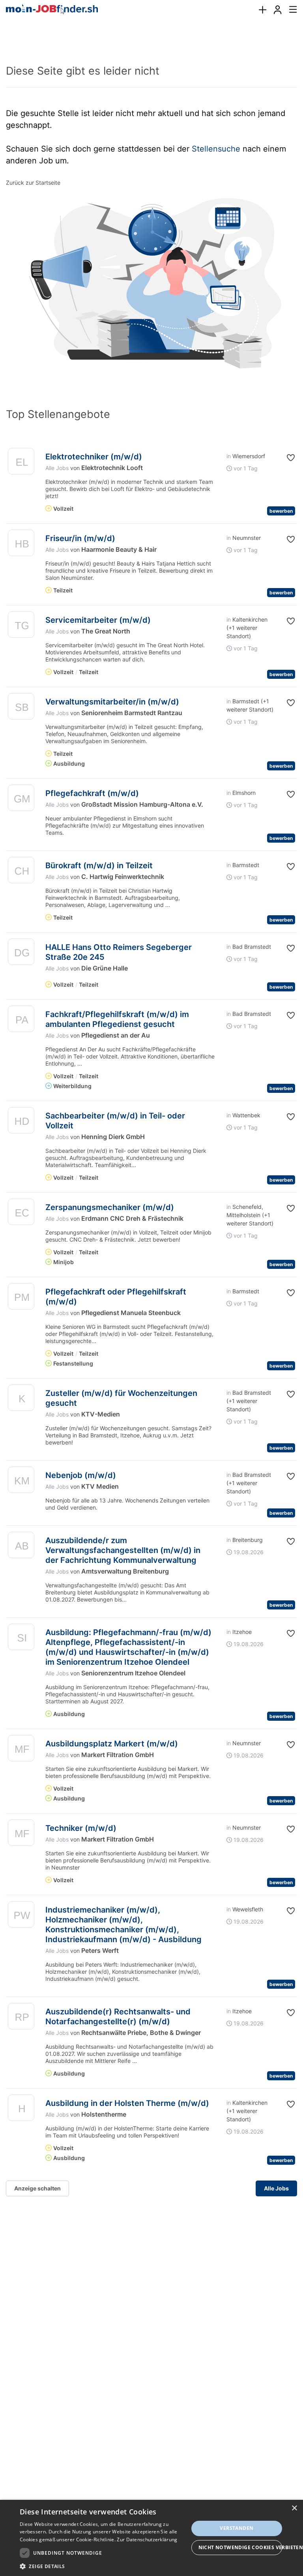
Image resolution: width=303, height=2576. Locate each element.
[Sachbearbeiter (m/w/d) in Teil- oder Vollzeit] (21, 1122)
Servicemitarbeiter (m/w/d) (98, 620)
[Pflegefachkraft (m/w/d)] (21, 800)
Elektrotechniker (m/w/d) (94, 457)
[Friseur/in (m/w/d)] (21, 545)
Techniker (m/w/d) (81, 1828)
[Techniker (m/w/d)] (21, 1835)
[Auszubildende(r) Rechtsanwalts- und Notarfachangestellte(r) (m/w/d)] (21, 2018)
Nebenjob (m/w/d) (81, 1475)
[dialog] (151, 2538)
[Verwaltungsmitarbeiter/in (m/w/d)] (21, 708)
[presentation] (262, 10)
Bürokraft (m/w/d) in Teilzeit (99, 866)
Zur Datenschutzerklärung (147, 2539)
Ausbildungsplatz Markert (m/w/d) (112, 1744)
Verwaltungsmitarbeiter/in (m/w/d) (112, 702)
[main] (151, 1118)
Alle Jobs (57, 468)
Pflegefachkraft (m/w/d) (92, 793)
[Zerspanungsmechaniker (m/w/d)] (21, 1214)
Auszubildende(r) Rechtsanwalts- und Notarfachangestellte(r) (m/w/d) (118, 2017)
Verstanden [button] (237, 2528)
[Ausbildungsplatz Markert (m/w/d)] (21, 1750)
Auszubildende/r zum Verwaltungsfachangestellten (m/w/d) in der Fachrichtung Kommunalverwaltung (123, 1550)
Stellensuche (216, 149)
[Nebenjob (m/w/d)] (21, 1482)
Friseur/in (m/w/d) (80, 538)
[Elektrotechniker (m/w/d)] (21, 463)
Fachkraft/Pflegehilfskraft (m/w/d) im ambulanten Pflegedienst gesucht (117, 1019)
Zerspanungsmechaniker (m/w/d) (110, 1207)
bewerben (281, 511)
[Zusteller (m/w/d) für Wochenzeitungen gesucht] (21, 1400)
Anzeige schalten (37, 2188)
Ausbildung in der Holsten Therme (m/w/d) (127, 2103)
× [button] (294, 2508)
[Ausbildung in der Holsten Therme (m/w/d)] (21, 2110)
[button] (290, 458)
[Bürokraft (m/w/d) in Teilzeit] (21, 872)
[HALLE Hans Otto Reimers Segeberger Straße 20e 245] (21, 954)
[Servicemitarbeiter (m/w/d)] (21, 627)
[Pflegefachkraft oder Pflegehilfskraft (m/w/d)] (21, 1298)
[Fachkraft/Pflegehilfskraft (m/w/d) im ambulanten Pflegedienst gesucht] (21, 1021)
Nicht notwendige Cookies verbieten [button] (240, 2547)
